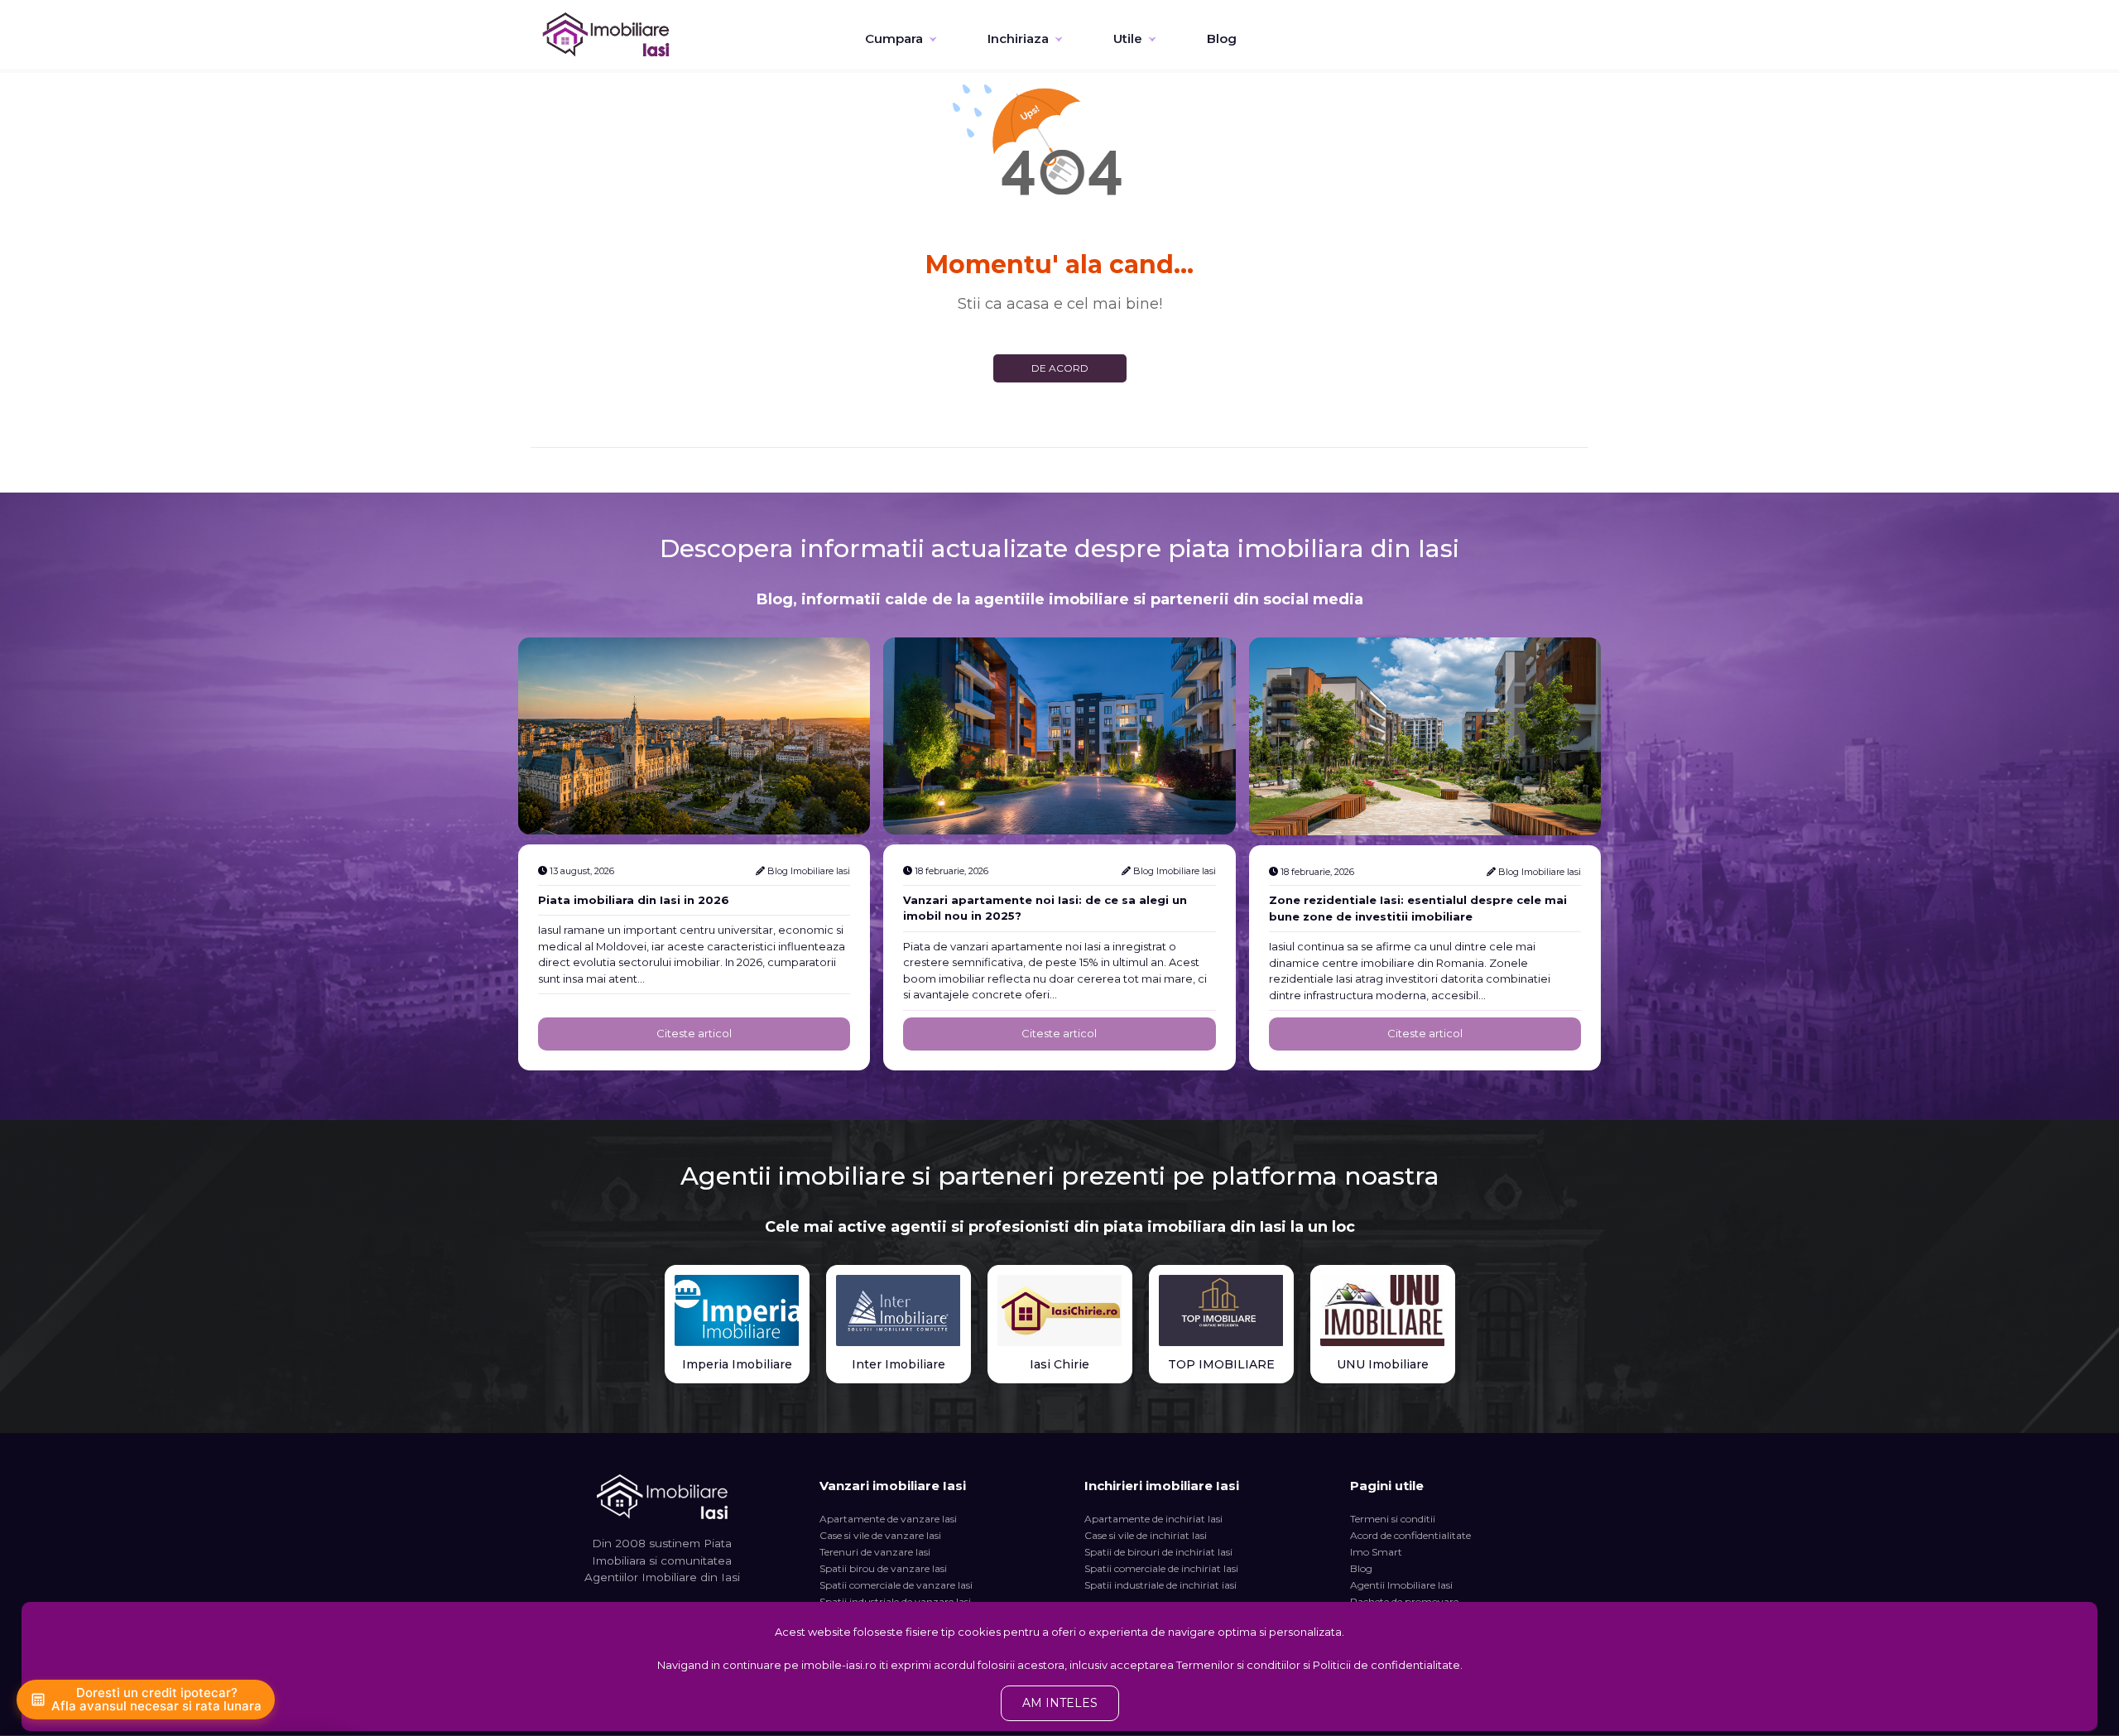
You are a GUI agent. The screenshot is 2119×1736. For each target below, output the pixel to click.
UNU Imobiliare (1383, 1364)
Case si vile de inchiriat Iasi (1146, 1535)
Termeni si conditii (1393, 1519)
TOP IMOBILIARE (1221, 1364)
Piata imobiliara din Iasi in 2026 (634, 900)
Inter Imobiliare (899, 1364)
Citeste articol (694, 1033)
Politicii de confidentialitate (1386, 1665)
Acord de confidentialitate (1410, 1535)
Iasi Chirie (1059, 1364)
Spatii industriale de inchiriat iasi (1160, 1585)
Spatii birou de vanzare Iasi (883, 1568)
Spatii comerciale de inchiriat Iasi (1161, 1568)
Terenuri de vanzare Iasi (875, 1552)
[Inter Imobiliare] (899, 1310)
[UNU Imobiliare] (1383, 1310)
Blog (1222, 38)
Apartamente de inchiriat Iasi (1153, 1519)
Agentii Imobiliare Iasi (1401, 1585)
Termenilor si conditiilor (1238, 1665)
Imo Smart (1376, 1552)
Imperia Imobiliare (737, 1364)
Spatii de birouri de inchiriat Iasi (1158, 1552)
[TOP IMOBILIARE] (1221, 1310)
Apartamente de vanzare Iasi (888, 1519)
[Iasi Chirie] (1060, 1310)
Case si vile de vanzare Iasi (880, 1535)
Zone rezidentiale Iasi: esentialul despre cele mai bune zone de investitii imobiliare (1418, 908)
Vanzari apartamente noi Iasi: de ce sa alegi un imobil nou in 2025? (1045, 908)
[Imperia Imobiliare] (737, 1310)
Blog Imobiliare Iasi (809, 871)
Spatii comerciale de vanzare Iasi (896, 1585)
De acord (1060, 368)
